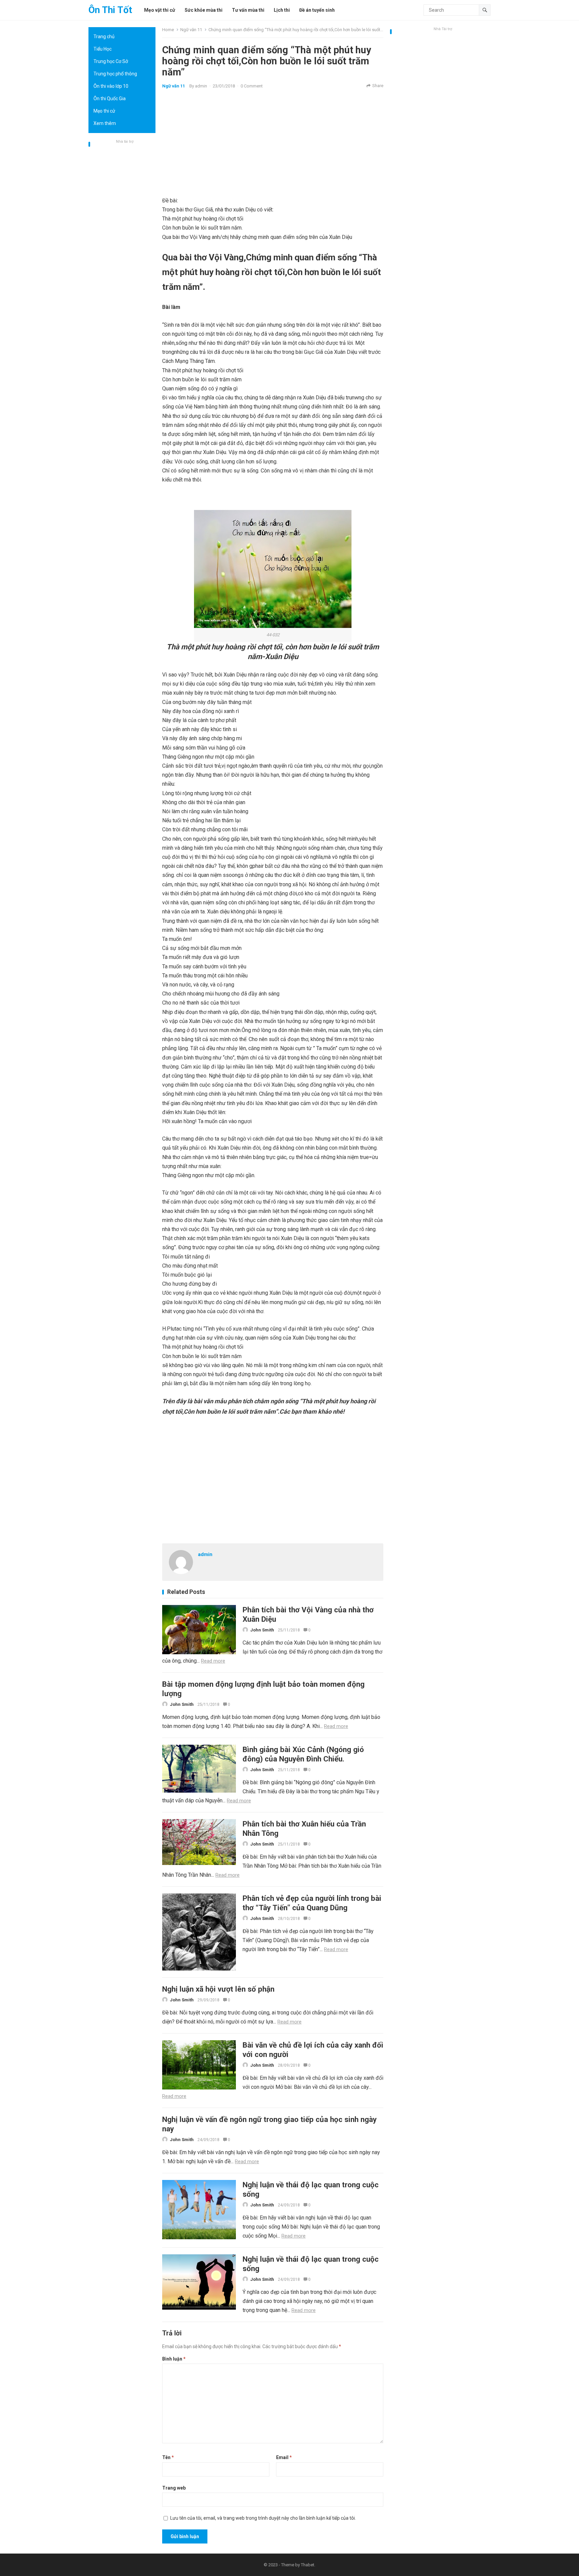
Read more (213, 1661)
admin (201, 86)
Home (168, 30)
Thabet (308, 2565)
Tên (168, 2457)
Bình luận (174, 2359)
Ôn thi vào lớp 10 (111, 86)
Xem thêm (105, 123)
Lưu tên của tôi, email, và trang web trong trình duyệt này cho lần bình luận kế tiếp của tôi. (263, 2518)
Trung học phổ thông (115, 74)
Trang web (174, 2488)
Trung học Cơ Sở (111, 61)
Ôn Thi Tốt (110, 10)
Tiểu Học (103, 49)
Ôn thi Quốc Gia (110, 99)
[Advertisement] (122, 246)
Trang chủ (104, 37)
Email (284, 2457)
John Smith (262, 1630)
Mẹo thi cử (104, 111)
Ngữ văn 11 (191, 30)
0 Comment (252, 86)
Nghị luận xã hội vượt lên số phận (218, 1989)
